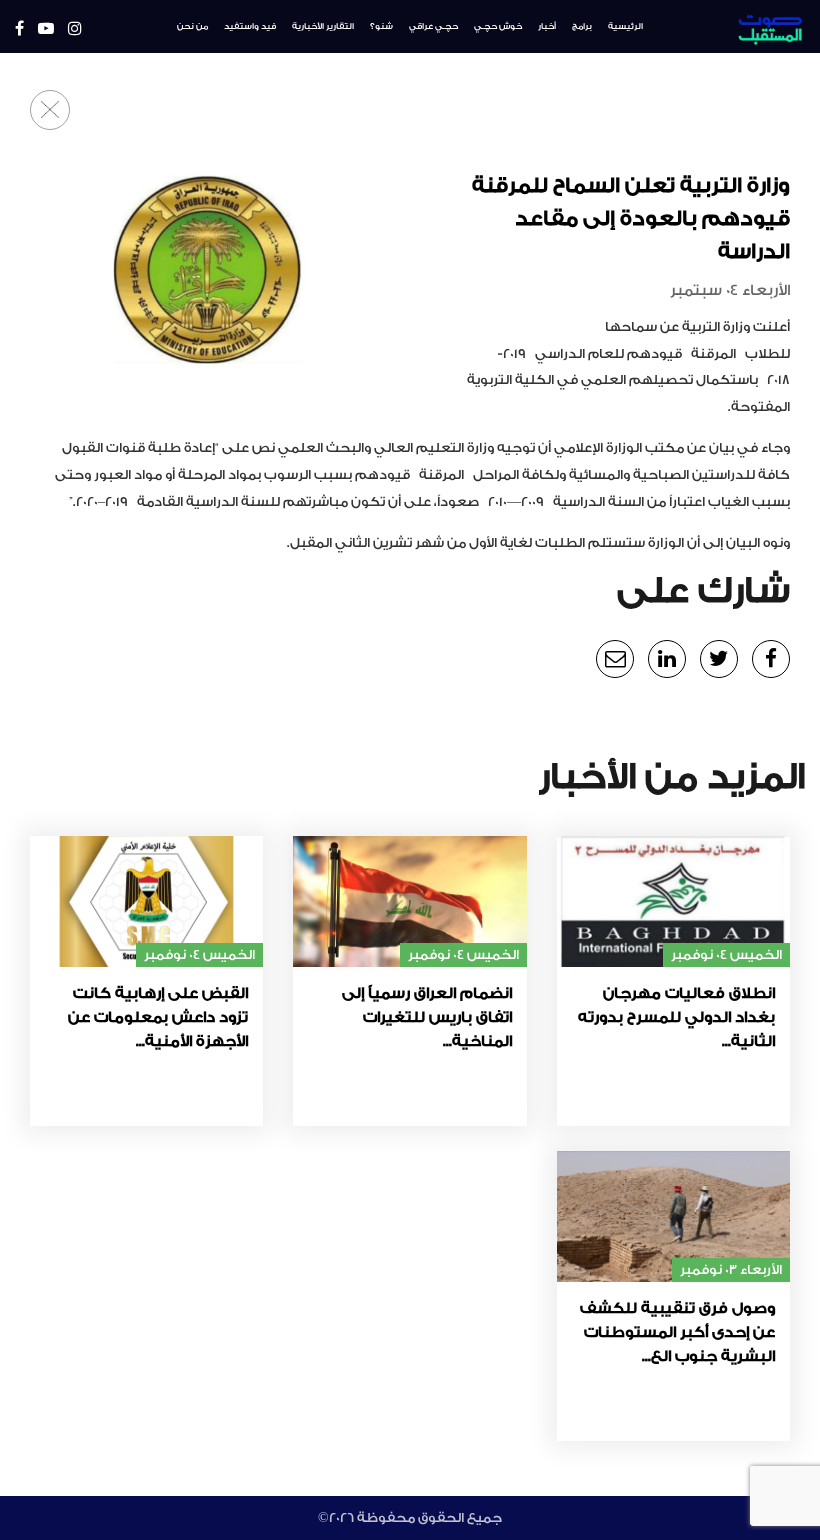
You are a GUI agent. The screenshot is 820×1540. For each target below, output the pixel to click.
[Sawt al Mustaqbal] (739, 26)
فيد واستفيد (250, 26)
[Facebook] (19, 29)
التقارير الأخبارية (323, 26)
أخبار (547, 26)
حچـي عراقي (433, 26)
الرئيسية (625, 26)
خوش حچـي (498, 26)
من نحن (192, 26)
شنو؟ (381, 26)
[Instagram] (75, 29)
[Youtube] (46, 29)
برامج (582, 26)
